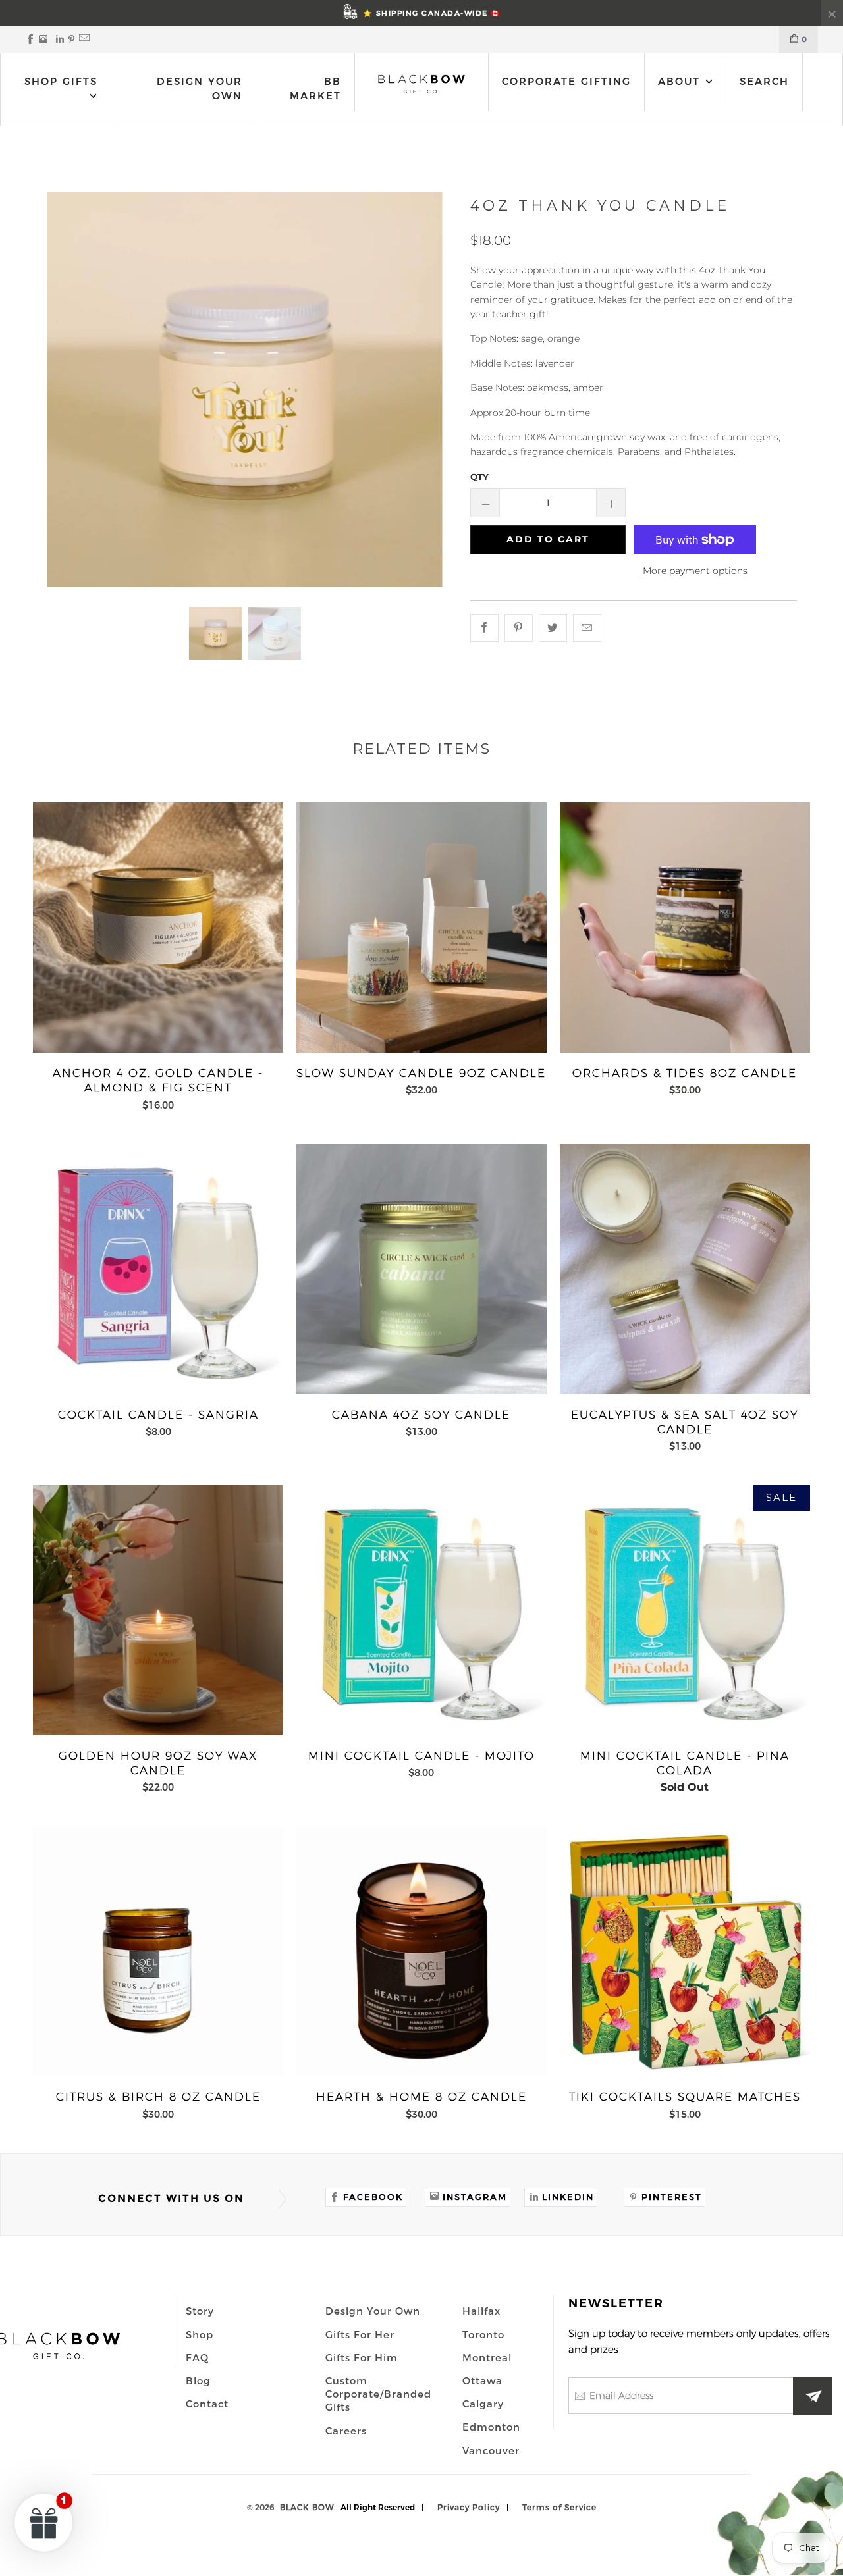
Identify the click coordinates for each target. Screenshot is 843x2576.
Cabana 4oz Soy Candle (421, 1269)
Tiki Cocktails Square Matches (685, 1951)
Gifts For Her (360, 2334)
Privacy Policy (469, 2507)
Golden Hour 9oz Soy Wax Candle (158, 1610)
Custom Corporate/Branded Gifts (378, 2394)
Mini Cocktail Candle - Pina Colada (685, 1610)
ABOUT (681, 81)
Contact (207, 2404)
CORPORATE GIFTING (566, 81)
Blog (198, 2380)
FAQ (197, 2357)
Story (200, 2311)
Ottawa (482, 2380)
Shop (200, 2334)
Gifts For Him (362, 2357)
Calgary (483, 2404)
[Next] (429, 390)
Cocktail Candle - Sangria (158, 1269)
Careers (346, 2431)
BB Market (315, 89)
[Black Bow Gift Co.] (422, 84)
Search (764, 81)
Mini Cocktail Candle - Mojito (421, 1610)
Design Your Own (200, 89)
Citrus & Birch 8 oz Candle (158, 1951)
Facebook (373, 2197)
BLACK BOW (307, 2507)
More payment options (695, 571)
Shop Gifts (61, 81)
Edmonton (491, 2427)
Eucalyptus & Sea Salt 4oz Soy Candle (685, 1269)
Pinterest (672, 2197)
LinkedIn (568, 2197)
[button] (44, 2522)
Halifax (481, 2311)
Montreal (487, 2357)
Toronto (483, 2334)
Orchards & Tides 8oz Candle (685, 928)
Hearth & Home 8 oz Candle (421, 1951)
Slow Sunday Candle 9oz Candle (421, 928)
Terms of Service (559, 2507)
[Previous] (61, 390)
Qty (479, 477)
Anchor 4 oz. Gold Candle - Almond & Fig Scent (158, 928)
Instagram (475, 2197)
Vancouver (491, 2450)
